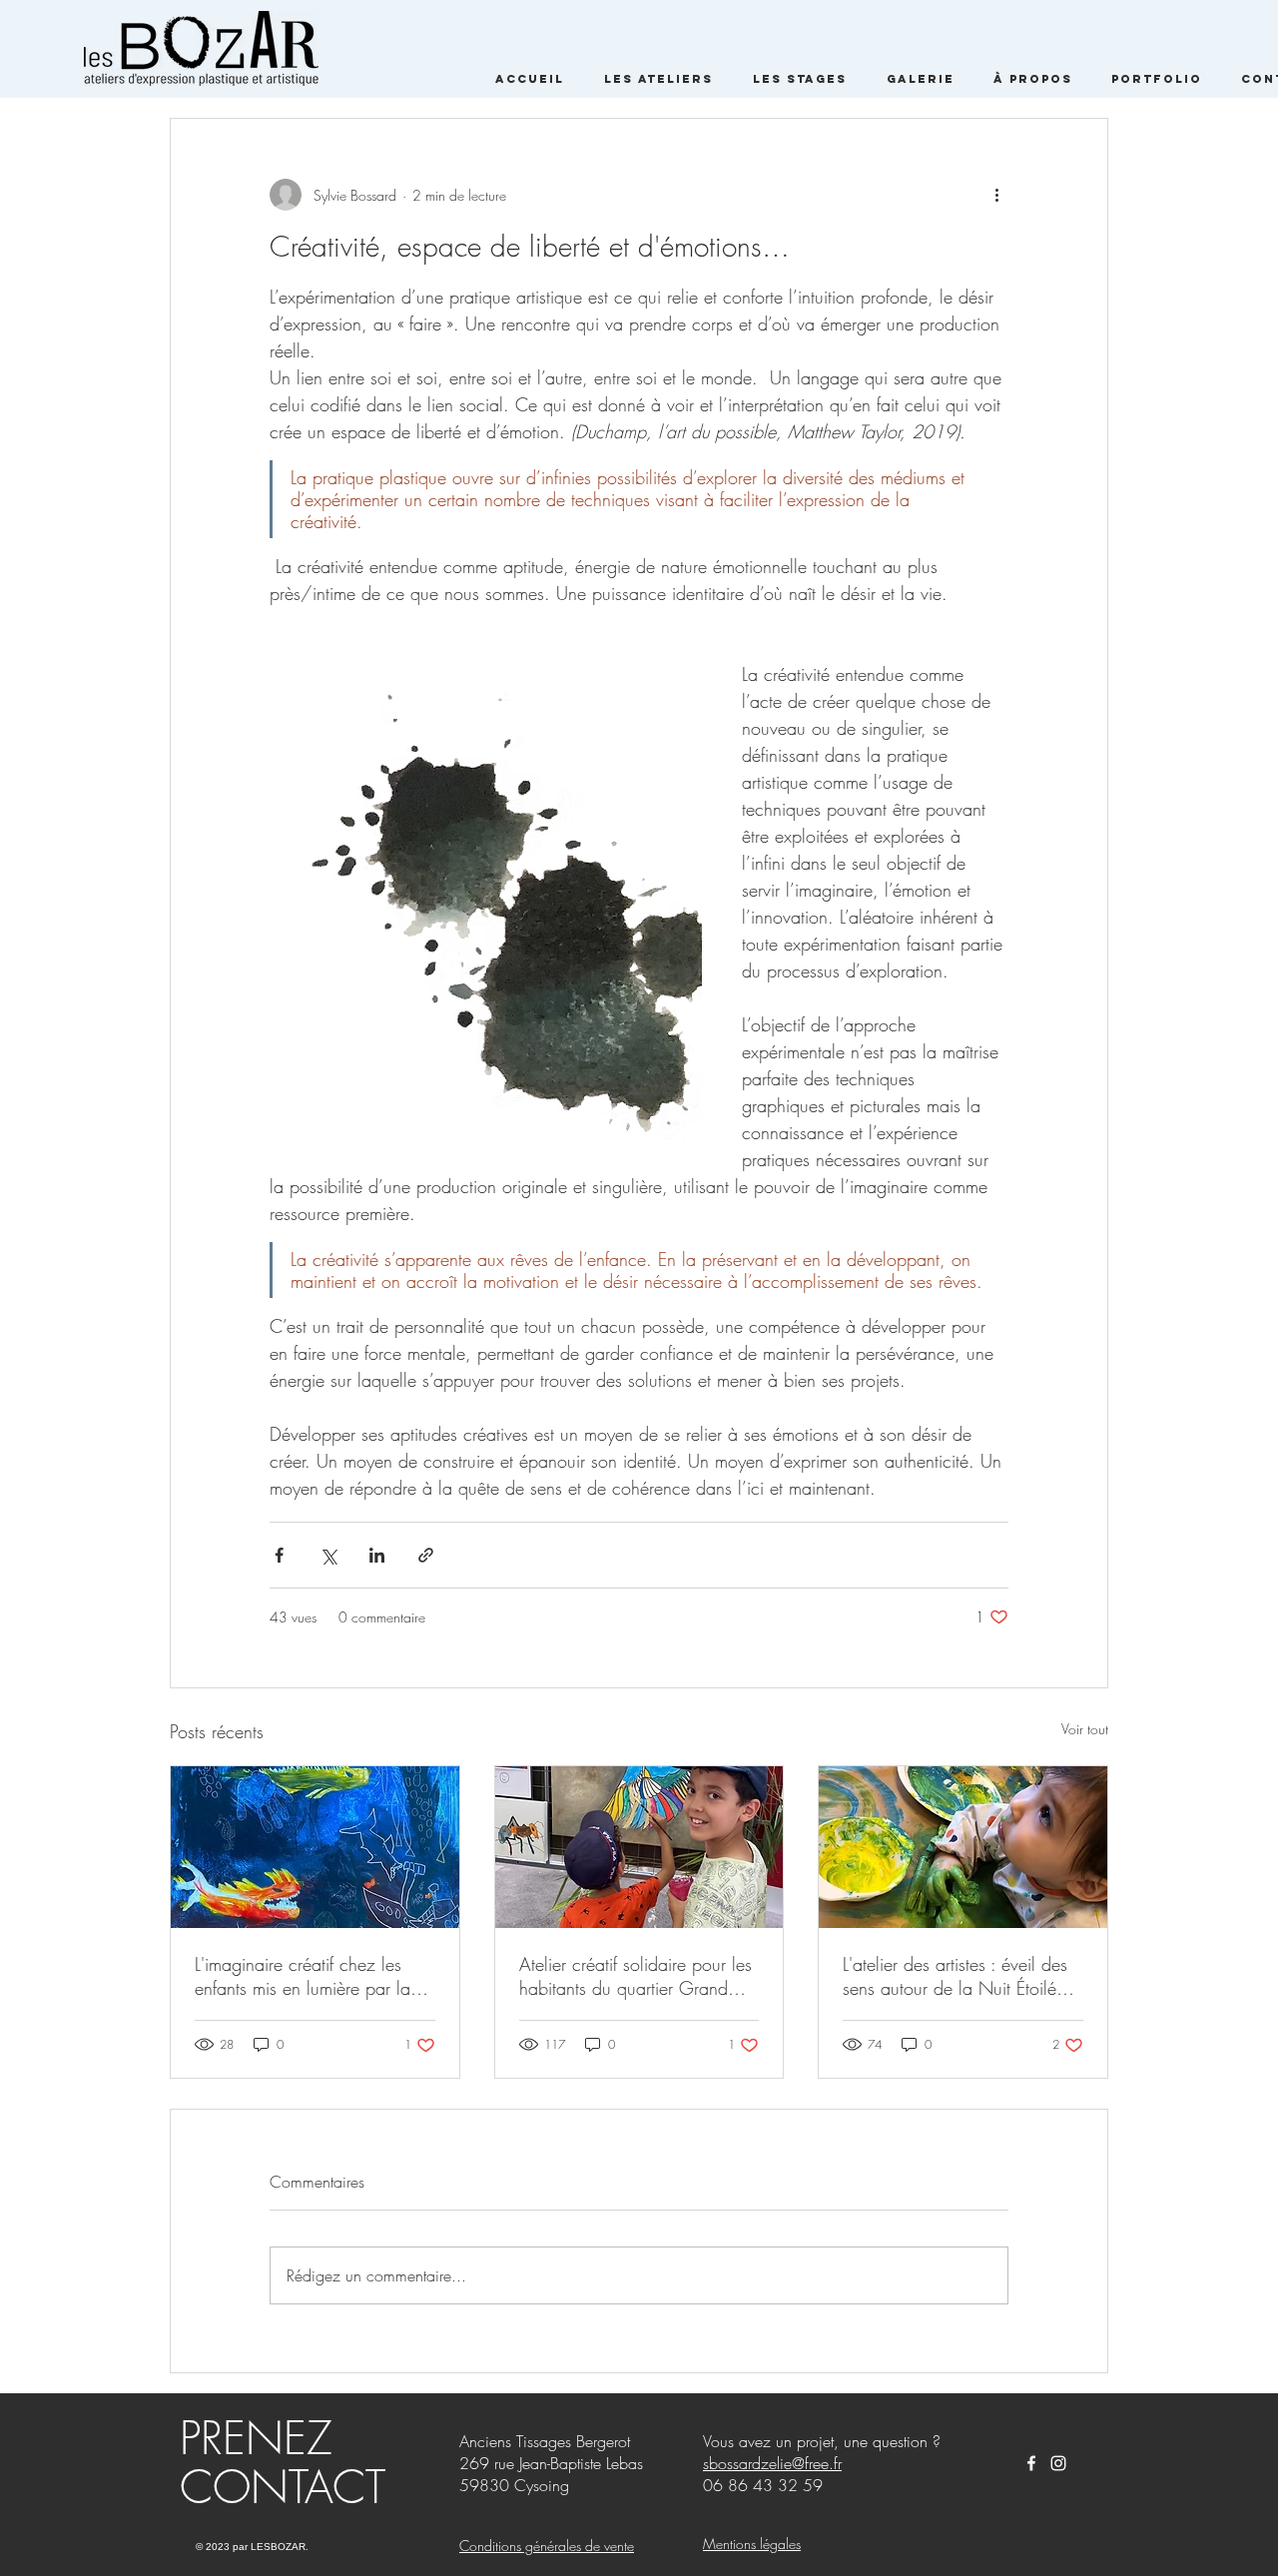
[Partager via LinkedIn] (377, 1555)
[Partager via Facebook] (279, 1555)
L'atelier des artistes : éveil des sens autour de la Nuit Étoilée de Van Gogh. (955, 1976)
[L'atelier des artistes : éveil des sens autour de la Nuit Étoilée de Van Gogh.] (963, 1847)
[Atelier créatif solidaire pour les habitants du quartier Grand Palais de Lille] (639, 1847)
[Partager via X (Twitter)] (328, 1555)
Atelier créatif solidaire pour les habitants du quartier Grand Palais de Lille (636, 1976)
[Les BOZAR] (1031, 2463)
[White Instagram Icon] (1058, 2463)
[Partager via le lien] (426, 1555)
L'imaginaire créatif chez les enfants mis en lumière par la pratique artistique (303, 1976)
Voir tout (1085, 1729)
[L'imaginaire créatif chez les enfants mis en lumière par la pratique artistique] (315, 1847)
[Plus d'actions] (996, 195)
